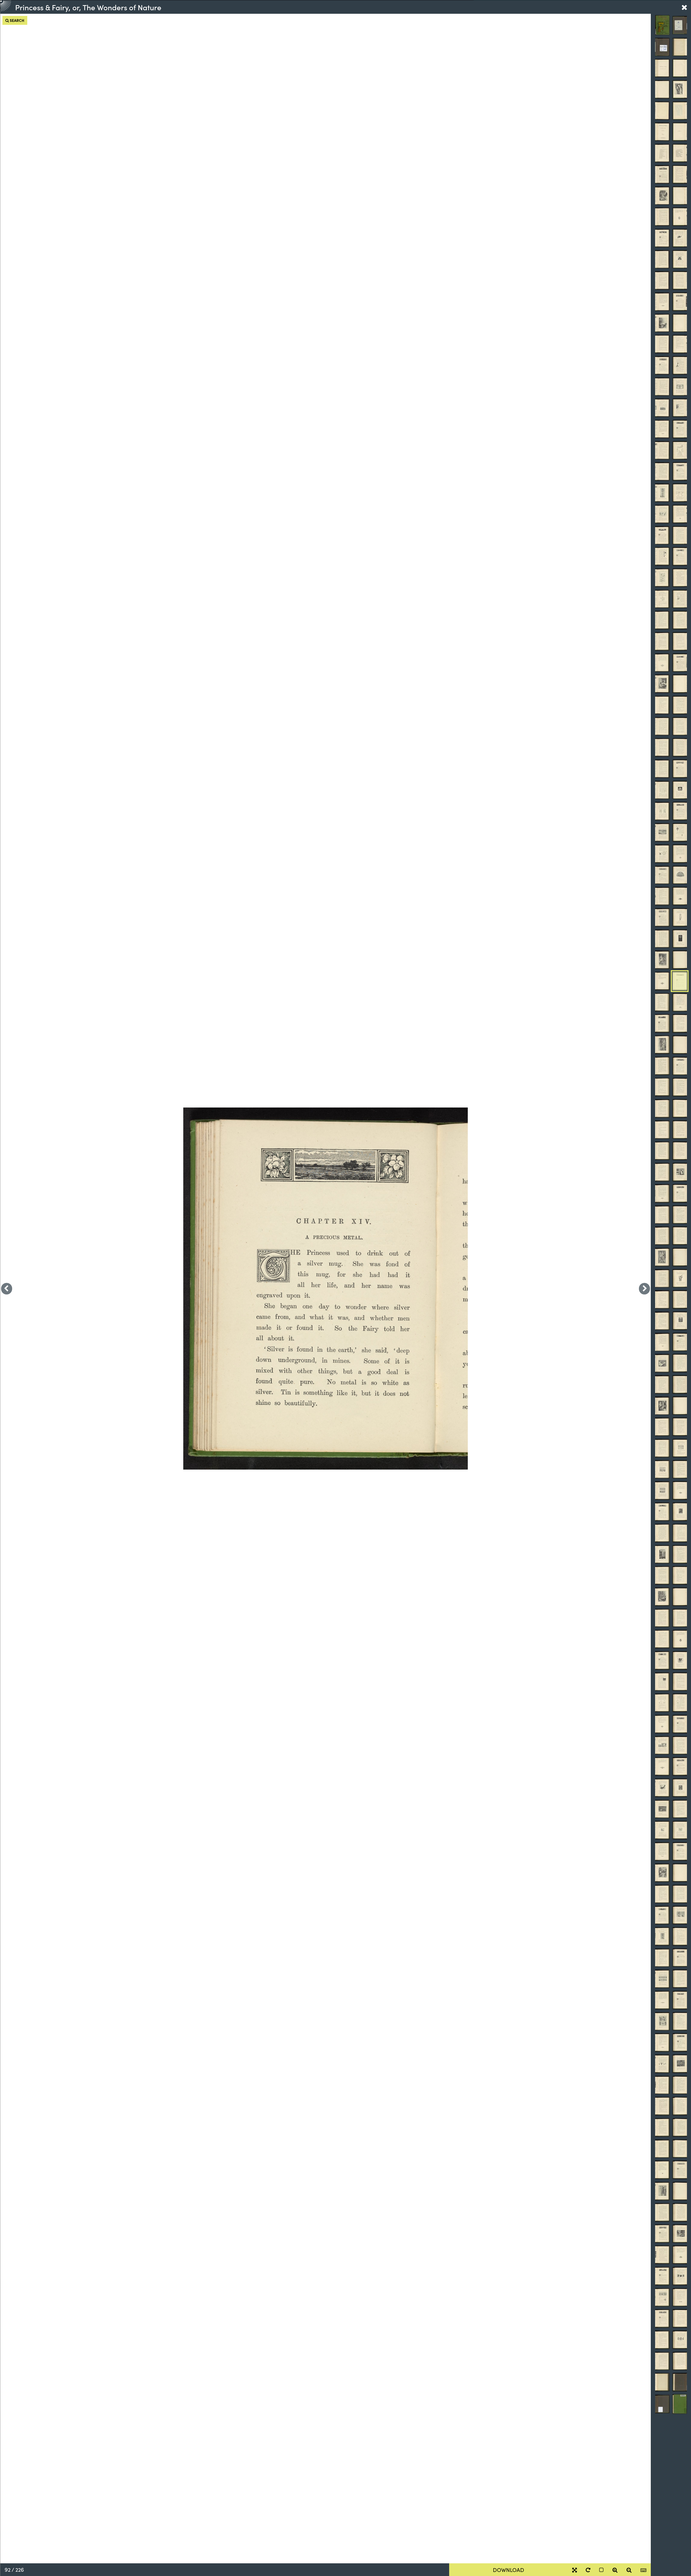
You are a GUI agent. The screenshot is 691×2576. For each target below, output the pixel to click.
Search (17, 20)
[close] (684, 7)
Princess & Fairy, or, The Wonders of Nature (88, 7)
